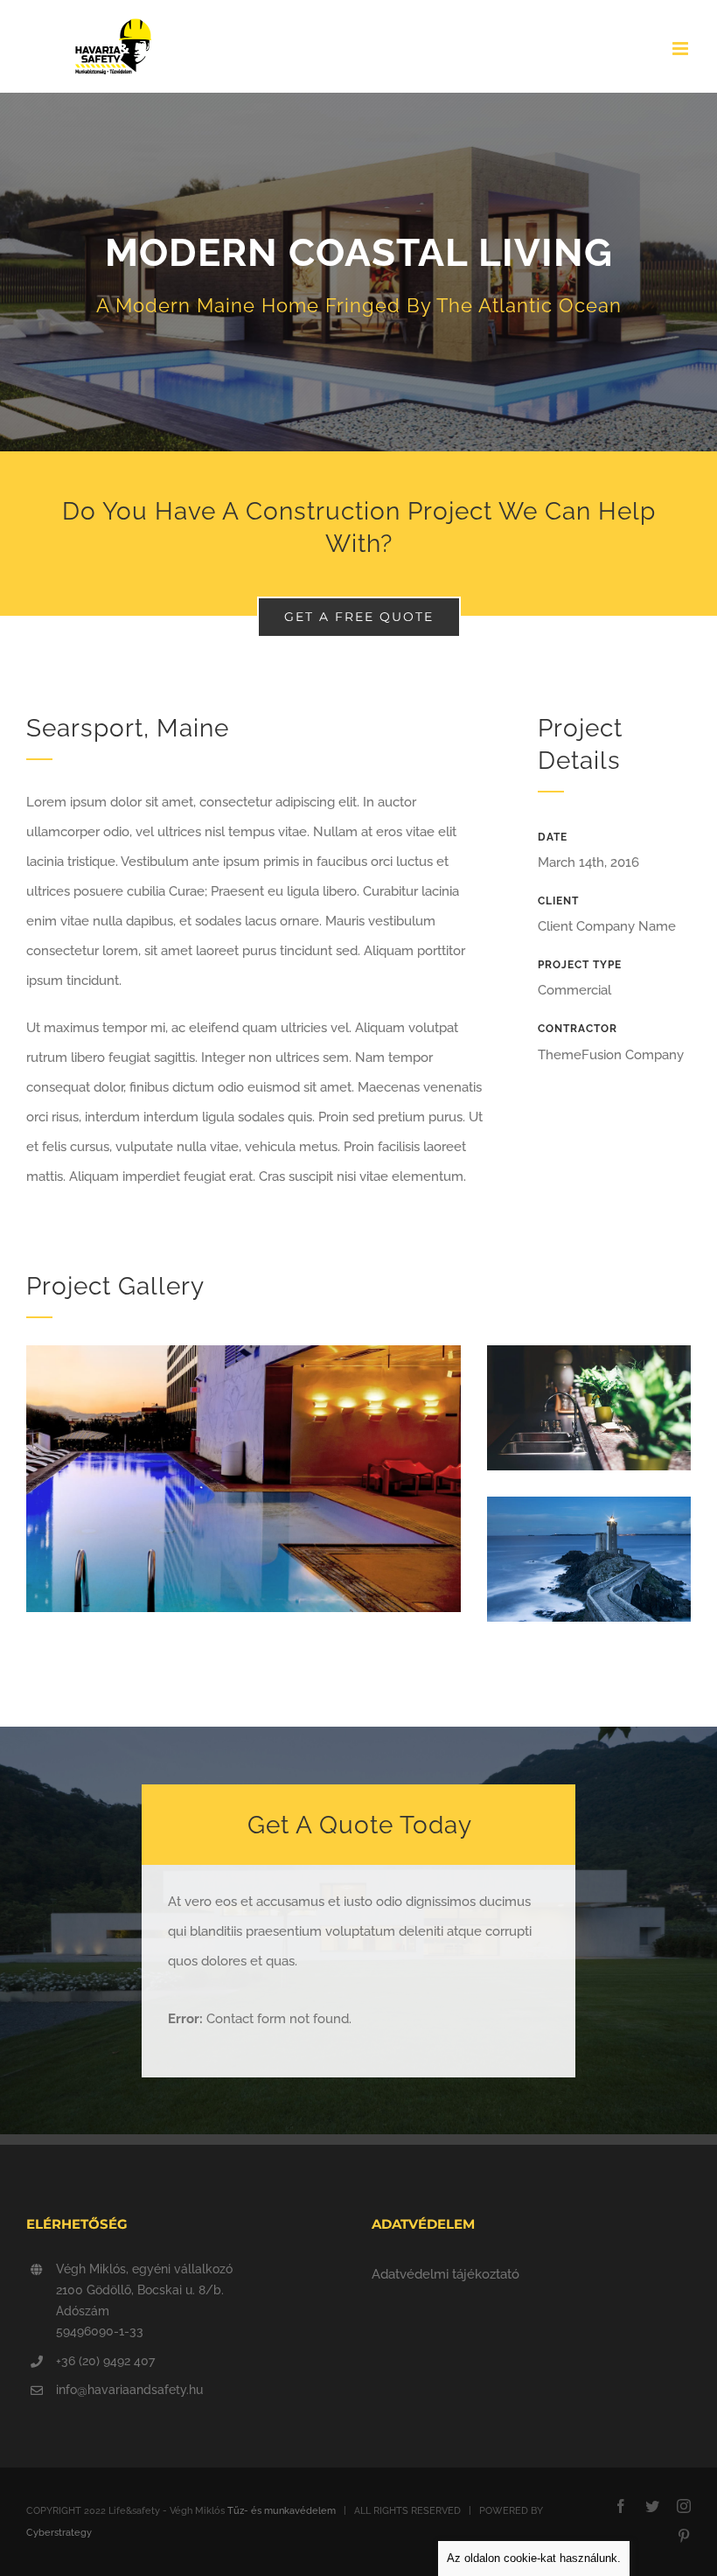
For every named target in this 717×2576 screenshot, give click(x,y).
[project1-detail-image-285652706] (589, 1503)
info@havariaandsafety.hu (129, 2390)
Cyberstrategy (59, 2533)
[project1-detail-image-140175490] (244, 1351)
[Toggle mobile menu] (682, 49)
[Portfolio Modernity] (358, 272)
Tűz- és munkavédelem (282, 2511)
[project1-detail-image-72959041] (589, 1351)
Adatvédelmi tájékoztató (446, 2274)
